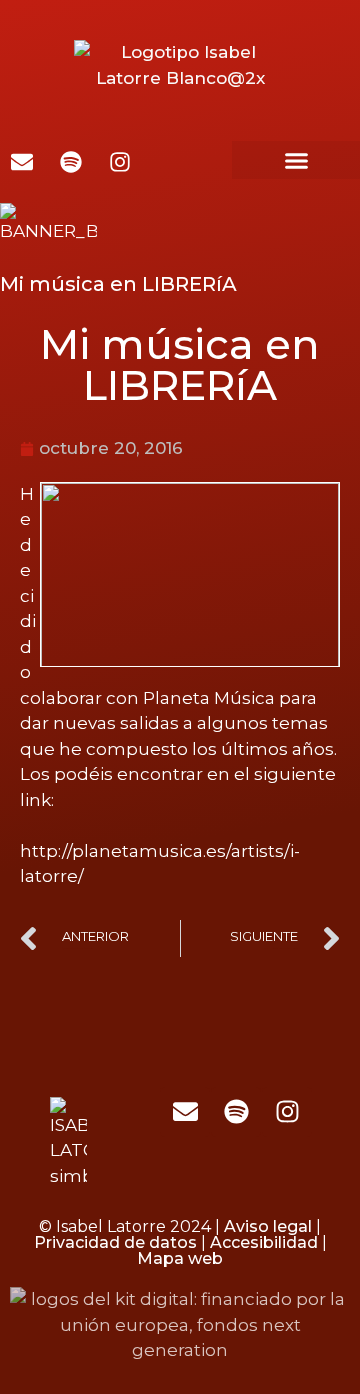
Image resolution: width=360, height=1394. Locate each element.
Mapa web (180, 1258)
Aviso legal (268, 1226)
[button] (296, 160)
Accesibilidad (264, 1242)
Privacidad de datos (115, 1242)
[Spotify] (236, 1112)
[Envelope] (185, 1112)
